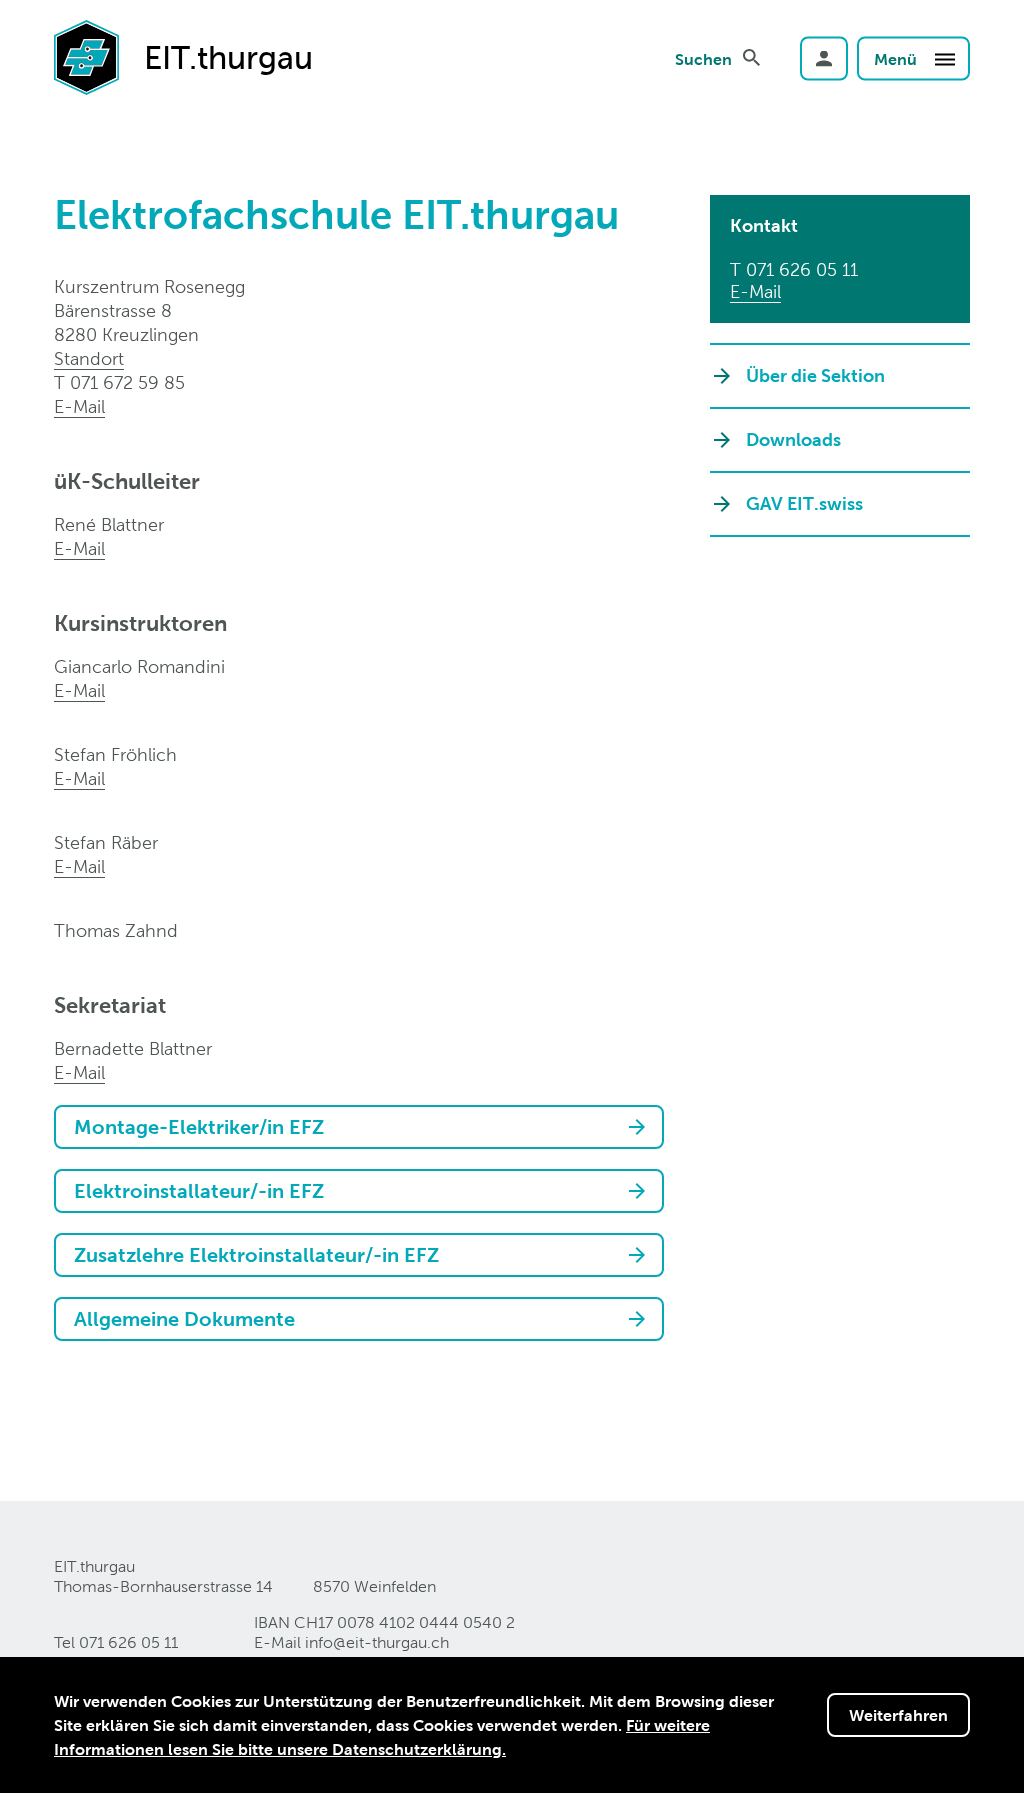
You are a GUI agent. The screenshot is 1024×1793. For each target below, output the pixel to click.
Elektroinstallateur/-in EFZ (199, 1191)
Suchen (703, 58)
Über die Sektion (815, 375)
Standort (89, 358)
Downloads (793, 439)
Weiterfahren (898, 1715)
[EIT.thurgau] (86, 56)
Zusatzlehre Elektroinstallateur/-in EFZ (256, 1255)
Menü (897, 58)
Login (824, 58)
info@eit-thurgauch (377, 1642)
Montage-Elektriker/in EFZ (199, 1127)
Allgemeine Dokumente (184, 1319)
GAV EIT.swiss (804, 503)
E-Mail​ (79, 778)
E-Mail (79, 406)
